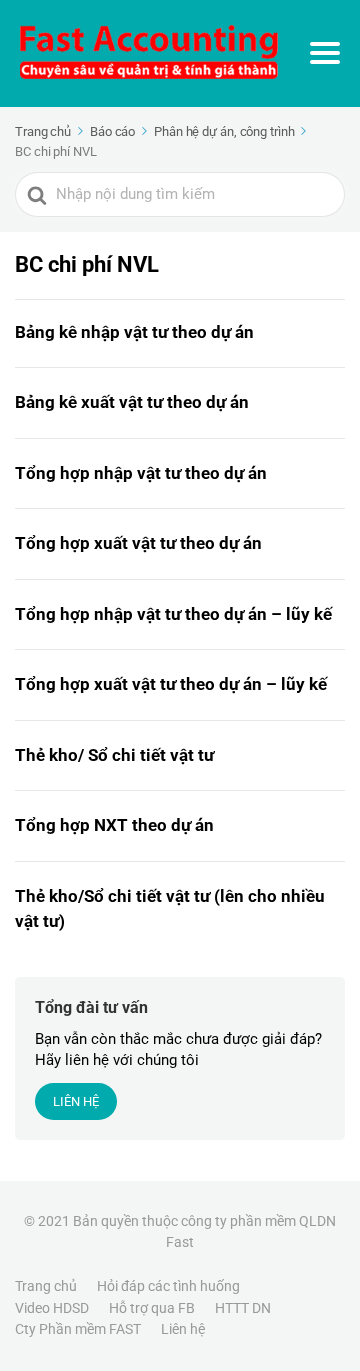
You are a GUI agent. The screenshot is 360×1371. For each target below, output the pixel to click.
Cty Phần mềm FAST (78, 1329)
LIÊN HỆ (76, 1101)
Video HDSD (52, 1308)
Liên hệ (183, 1329)
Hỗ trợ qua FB (152, 1308)
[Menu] (325, 53)
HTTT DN (243, 1308)
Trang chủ (46, 1286)
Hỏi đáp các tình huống (168, 1286)
